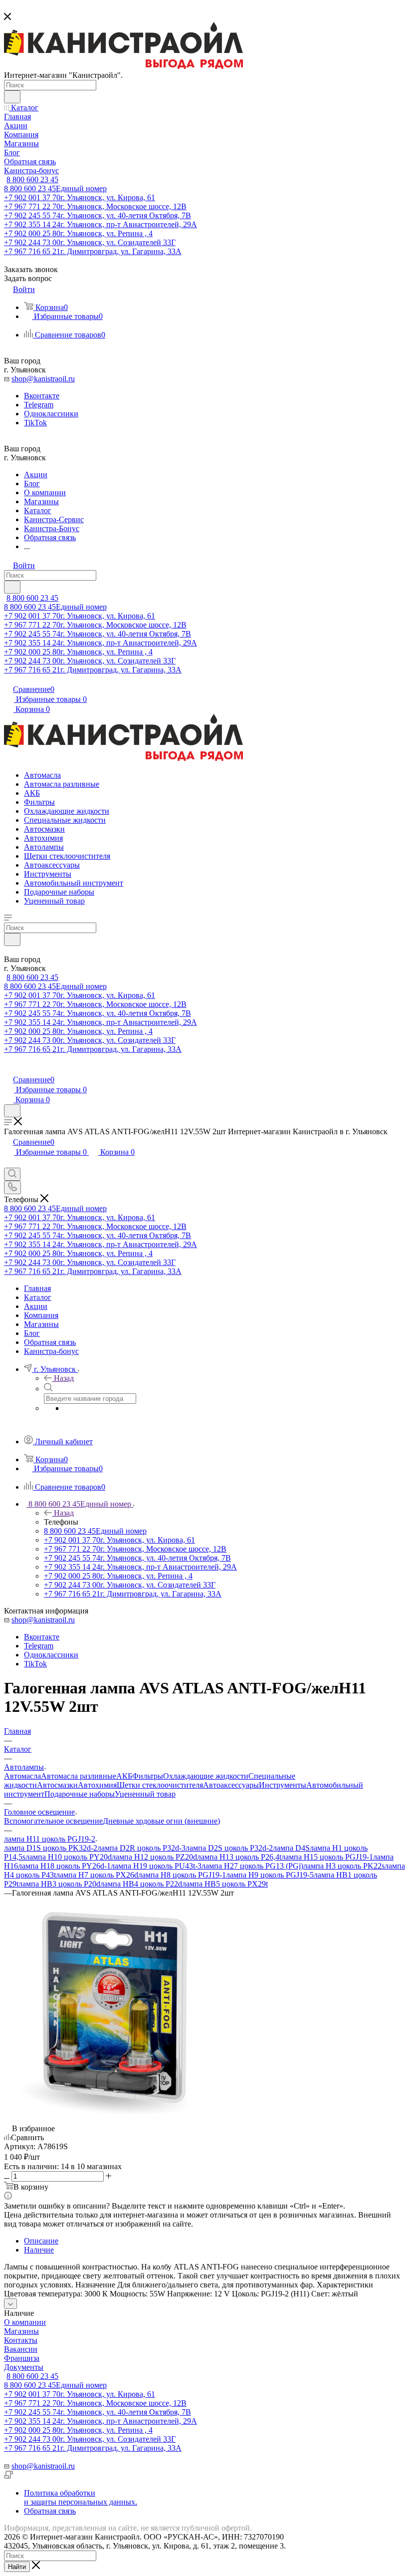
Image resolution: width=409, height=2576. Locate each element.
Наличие (39, 2250)
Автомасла (22, 1776)
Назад (64, 1378)
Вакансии (21, 2349)
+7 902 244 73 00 (90, 242)
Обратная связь (50, 2511)
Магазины (21, 2331)
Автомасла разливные (79, 1776)
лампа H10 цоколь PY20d (69, 1857)
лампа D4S (291, 1848)
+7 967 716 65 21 (93, 251)
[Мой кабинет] (8, 1069)
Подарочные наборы (80, 1794)
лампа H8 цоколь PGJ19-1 (182, 1875)
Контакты (21, 2340)
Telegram (39, 405)
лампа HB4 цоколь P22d (141, 1884)
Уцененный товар (145, 1794)
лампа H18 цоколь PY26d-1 (64, 1866)
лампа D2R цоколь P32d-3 (141, 1848)
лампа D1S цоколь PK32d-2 (51, 1848)
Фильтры (148, 1776)
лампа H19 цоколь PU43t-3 (156, 1866)
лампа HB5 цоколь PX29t (225, 1884)
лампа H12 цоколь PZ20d (154, 1857)
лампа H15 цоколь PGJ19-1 (327, 1857)
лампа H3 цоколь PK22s (344, 1866)
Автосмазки (57, 1785)
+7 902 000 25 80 (78, 233)
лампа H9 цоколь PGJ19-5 (270, 1875)
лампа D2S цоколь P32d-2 (229, 1848)
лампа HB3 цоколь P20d (59, 1884)
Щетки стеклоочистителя (160, 1785)
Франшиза (22, 2358)
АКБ (124, 1776)
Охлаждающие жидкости (206, 1776)
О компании (25, 2322)
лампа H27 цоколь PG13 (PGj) (252, 1866)
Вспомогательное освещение (53, 1821)
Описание (41, 2241)
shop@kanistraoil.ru (43, 379)
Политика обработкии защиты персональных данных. (81, 2497)
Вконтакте (42, 396)
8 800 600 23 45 (32, 179)
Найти (17, 2567)
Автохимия (97, 1785)
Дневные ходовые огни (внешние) (161, 1821)
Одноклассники (51, 414)
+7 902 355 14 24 (101, 224)
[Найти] (12, 97)
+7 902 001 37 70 (80, 197)
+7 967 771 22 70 (95, 206)
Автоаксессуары (231, 1785)
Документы (24, 2367)
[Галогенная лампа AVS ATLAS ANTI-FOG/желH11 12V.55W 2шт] (116, 2119)
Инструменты (283, 1785)
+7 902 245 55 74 (98, 215)
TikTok (35, 423)
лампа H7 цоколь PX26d (97, 1875)
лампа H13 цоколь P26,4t (239, 1857)
